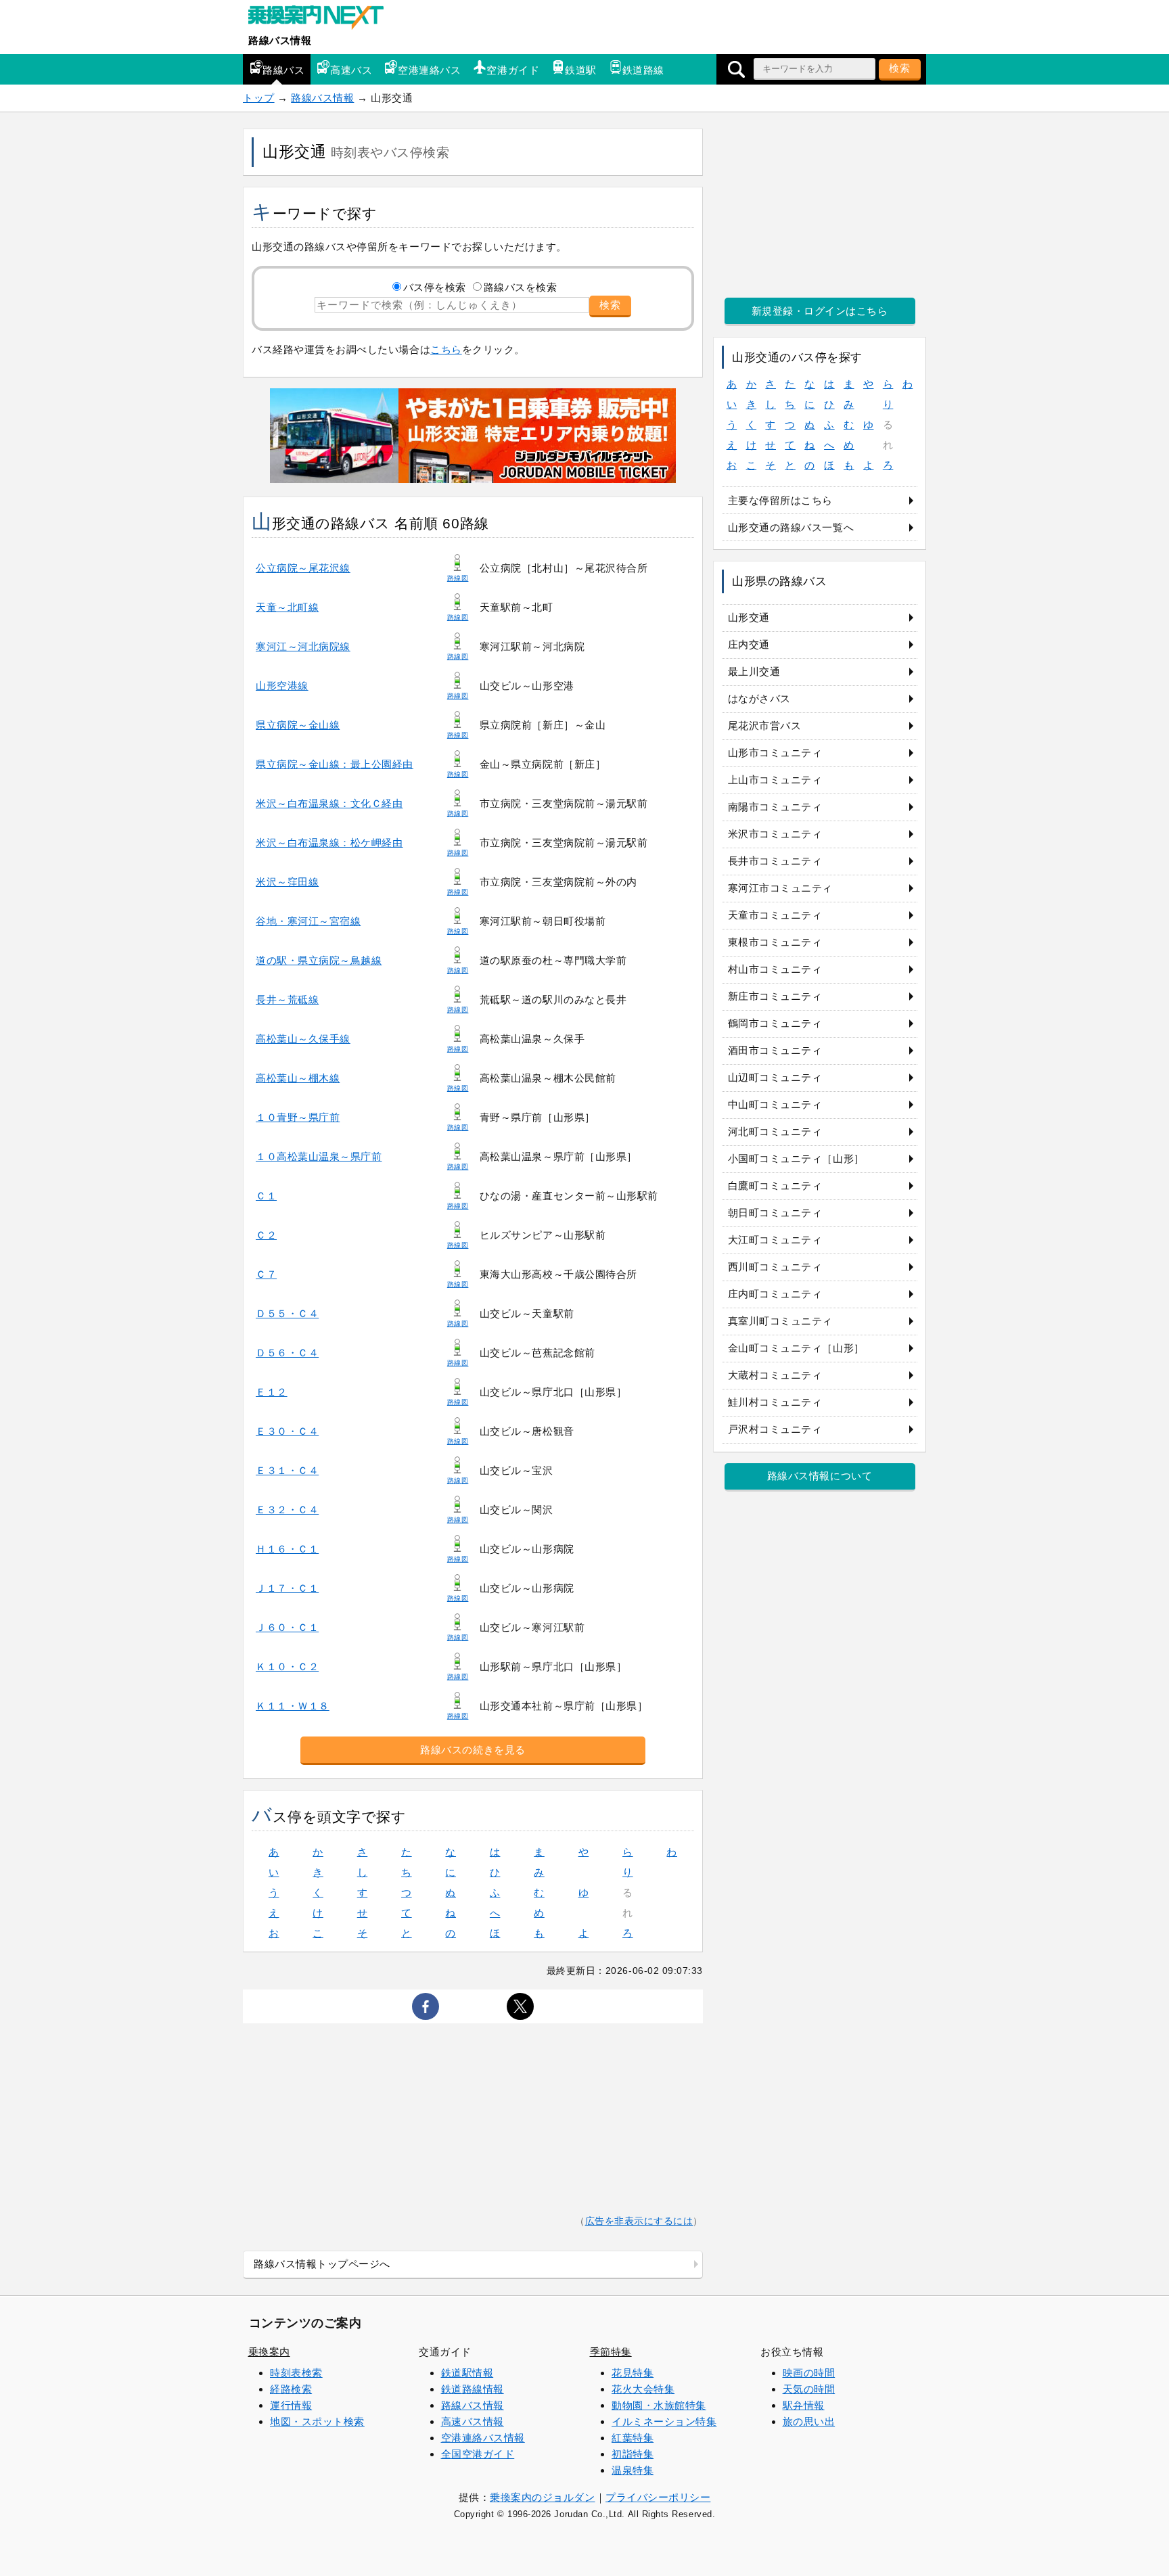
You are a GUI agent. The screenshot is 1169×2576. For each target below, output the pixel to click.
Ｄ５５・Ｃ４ (287, 1313)
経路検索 (291, 2389)
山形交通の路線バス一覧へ (791, 527)
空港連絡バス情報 (483, 2438)
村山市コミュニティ (775, 969)
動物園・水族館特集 (659, 2405)
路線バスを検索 (521, 287)
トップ (259, 98)
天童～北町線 (287, 607)
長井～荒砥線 (287, 999)
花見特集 (633, 2373)
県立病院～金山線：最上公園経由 (335, 764)
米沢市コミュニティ (775, 834)
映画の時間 (809, 2373)
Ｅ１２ (272, 1392)
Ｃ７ (266, 1274)
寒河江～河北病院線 (303, 646)
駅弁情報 (804, 2405)
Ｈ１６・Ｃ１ (287, 1549)
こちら (446, 349)
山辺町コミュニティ (775, 1077)
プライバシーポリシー (658, 2497)
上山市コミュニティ (775, 780)
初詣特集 (633, 2454)
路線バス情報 (280, 40)
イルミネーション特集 (664, 2421)
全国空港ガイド (478, 2454)
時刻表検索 (296, 2373)
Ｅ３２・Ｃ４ (287, 1510)
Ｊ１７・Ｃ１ (287, 1588)
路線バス (283, 70)
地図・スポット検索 (317, 2421)
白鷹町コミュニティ (775, 1186)
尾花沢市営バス (765, 726)
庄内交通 (749, 644)
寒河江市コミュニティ (780, 888)
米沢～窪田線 (287, 882)
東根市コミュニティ (775, 942)
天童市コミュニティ (775, 915)
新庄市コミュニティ (775, 996)
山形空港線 (282, 686)
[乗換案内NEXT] (323, 19)
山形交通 (749, 617)
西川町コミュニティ (775, 1267)
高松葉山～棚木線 (298, 1078)
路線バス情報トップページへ (322, 2264)
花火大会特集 (643, 2389)
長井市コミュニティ (775, 861)
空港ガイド (513, 70)
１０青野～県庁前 (298, 1117)
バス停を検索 (435, 287)
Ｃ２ (266, 1235)
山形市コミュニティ (775, 753)
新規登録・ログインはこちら (820, 311)
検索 (900, 68)
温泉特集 (633, 2470)
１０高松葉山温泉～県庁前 (319, 1156)
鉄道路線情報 (473, 2389)
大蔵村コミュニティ (775, 1375)
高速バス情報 (473, 2421)
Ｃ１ (266, 1196)
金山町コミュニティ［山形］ (796, 1348)
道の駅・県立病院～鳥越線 (319, 960)
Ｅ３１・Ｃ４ (287, 1470)
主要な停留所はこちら (780, 500)
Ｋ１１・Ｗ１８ (293, 1706)
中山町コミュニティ (775, 1104)
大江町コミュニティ (775, 1240)
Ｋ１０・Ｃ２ (287, 1666)
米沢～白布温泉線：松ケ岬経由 (329, 843)
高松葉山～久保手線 (303, 1039)
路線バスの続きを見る (473, 1750)
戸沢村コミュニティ (775, 1429)
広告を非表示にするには (639, 2221)
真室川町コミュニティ (780, 1321)
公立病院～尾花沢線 (303, 568)
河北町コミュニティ (775, 1131)
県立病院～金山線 (298, 725)
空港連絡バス (429, 70)
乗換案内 (269, 2352)
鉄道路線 (643, 70)
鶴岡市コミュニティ (775, 1023)
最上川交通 (754, 671)
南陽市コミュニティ (775, 807)
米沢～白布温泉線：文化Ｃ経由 (329, 803)
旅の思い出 (809, 2421)
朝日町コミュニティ (775, 1213)
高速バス (351, 70)
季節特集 (611, 2352)
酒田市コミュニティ (775, 1050)
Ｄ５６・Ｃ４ (287, 1353)
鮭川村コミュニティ (775, 1402)
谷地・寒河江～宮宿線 (308, 921)
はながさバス (759, 698)
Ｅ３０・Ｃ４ (287, 1431)
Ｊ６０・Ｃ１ (287, 1627)
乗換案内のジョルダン (542, 2497)
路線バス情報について (820, 1476)
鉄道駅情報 (467, 2373)
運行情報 (291, 2405)
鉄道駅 (581, 70)
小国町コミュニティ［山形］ (796, 1158)
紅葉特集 (633, 2438)
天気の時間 (809, 2389)
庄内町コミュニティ (775, 1294)
